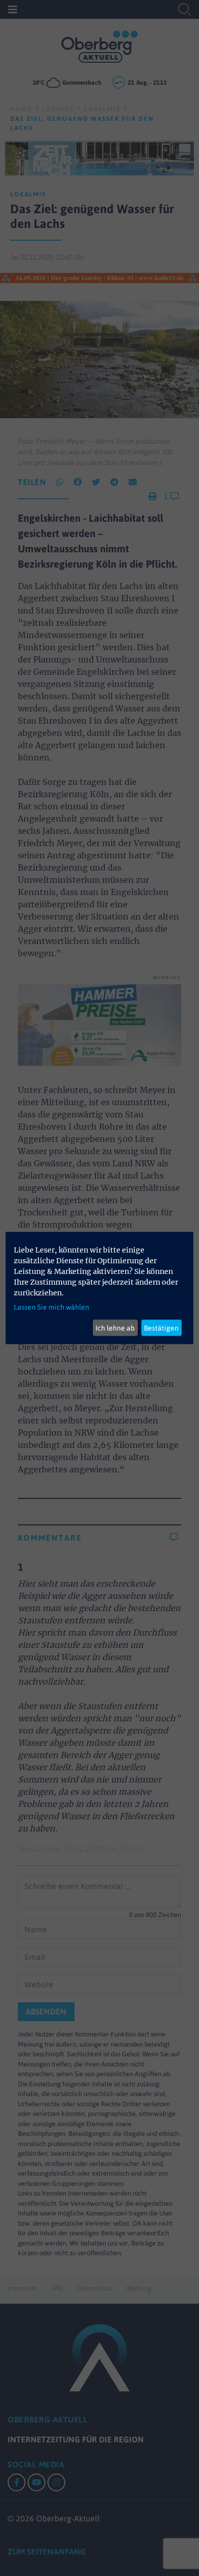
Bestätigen (161, 1328)
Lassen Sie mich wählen (52, 1307)
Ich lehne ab (115, 1328)
